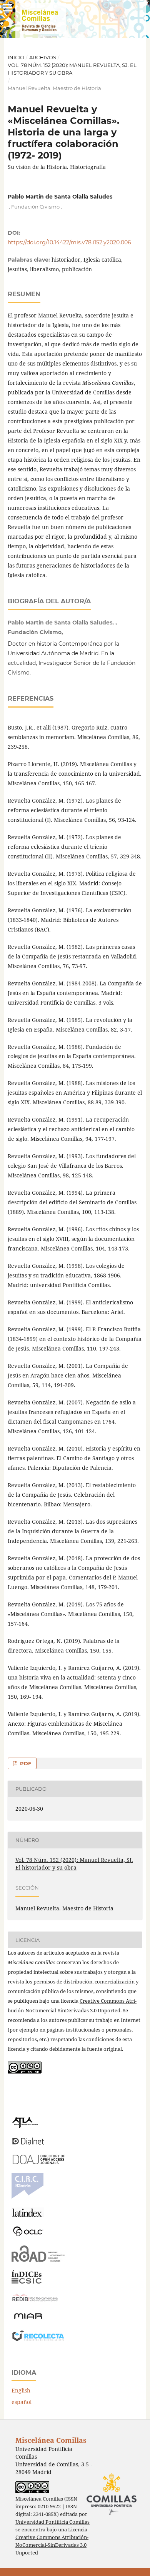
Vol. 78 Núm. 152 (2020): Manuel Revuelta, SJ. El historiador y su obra (72, 69)
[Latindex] (28, 2215)
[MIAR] (28, 2318)
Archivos (43, 57)
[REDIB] (35, 2301)
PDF (25, 1763)
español (22, 2402)
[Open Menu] (8, 8)
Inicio (16, 57)
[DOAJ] (38, 2162)
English (21, 2390)
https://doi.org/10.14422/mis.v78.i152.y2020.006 (69, 242)
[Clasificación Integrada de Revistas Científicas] (27, 2197)
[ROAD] (38, 2260)
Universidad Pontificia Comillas (52, 2522)
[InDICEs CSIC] (27, 2281)
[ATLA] (25, 2126)
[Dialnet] (28, 2144)
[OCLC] (30, 2235)
